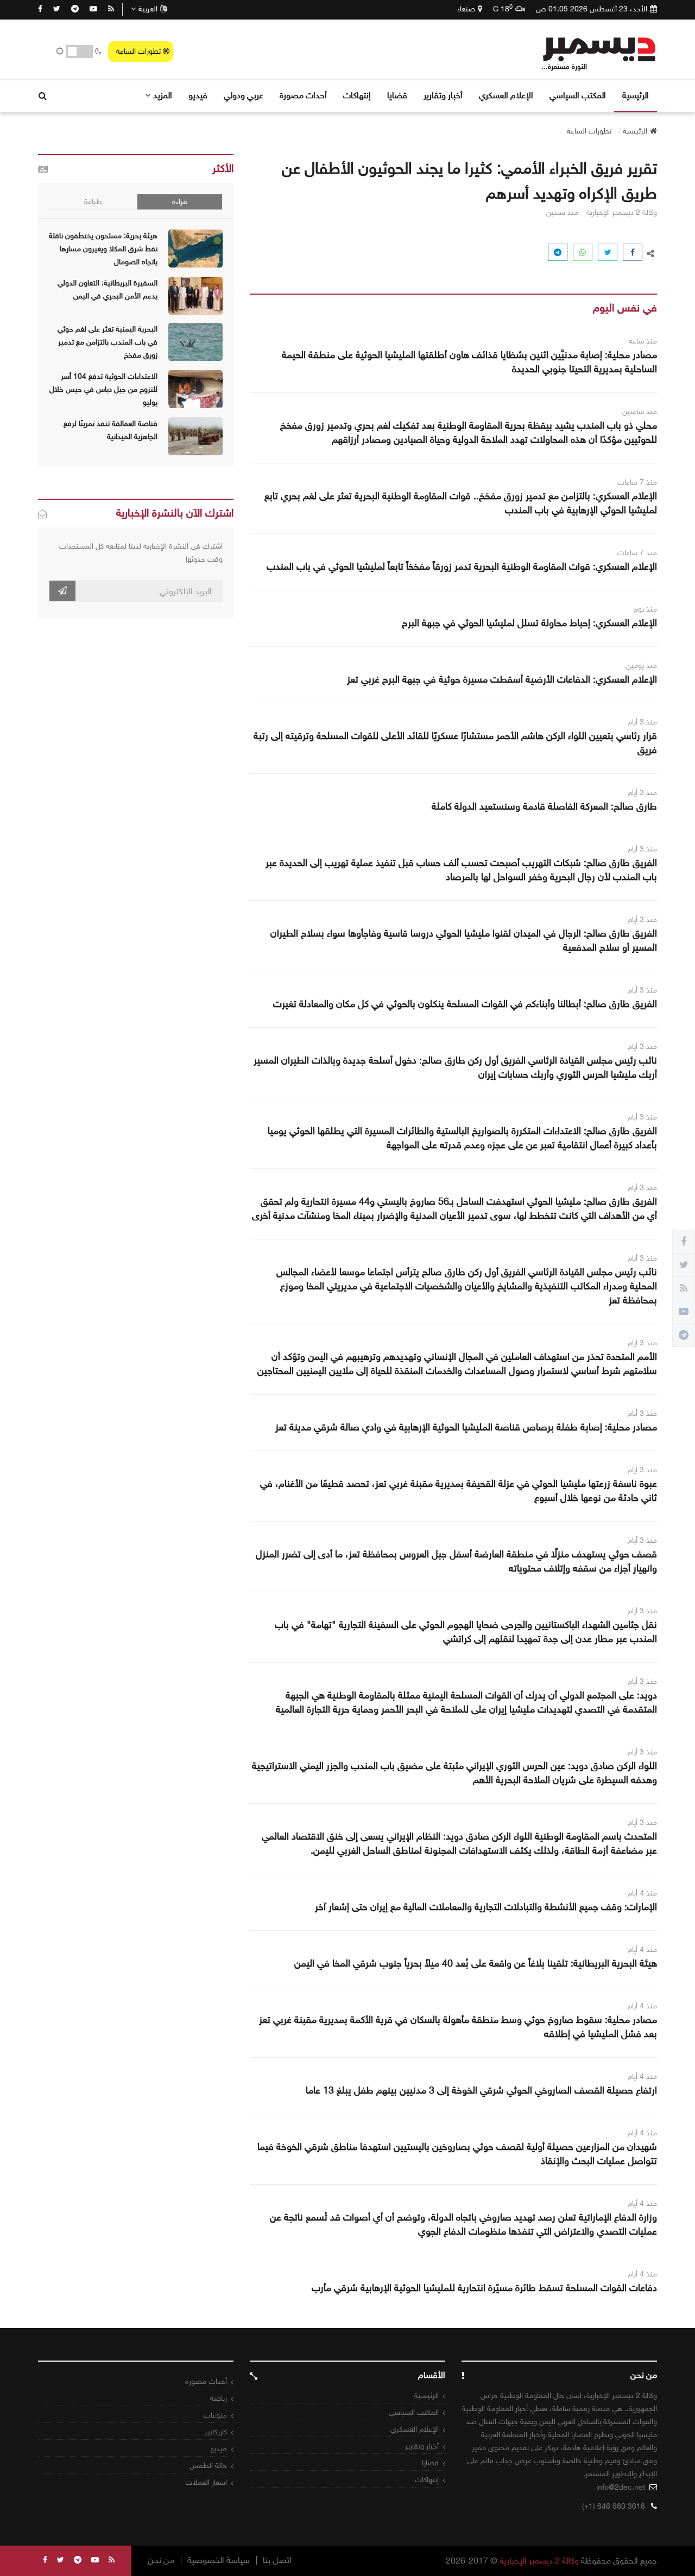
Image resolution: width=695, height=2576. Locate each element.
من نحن (161, 2560)
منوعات (215, 2415)
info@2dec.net (621, 2487)
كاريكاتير (216, 2432)
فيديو (198, 95)
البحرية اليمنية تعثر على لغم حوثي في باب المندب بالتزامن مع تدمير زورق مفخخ (108, 342)
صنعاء (466, 9)
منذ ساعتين (640, 412)
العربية (148, 9)
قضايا (397, 95)
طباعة (93, 202)
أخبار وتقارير (443, 95)
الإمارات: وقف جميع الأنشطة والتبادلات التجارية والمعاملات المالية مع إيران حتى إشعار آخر (486, 1907)
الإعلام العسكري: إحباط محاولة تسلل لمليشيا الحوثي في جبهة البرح (529, 623)
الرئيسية (636, 95)
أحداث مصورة (303, 95)
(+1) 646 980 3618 (614, 2506)
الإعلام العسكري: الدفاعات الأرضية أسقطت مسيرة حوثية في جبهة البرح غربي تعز (502, 679)
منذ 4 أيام (642, 1893)
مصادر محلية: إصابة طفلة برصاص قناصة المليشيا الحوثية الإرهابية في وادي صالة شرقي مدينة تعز (466, 1427)
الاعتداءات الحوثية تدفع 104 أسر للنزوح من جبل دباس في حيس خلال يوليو (103, 389)
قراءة (180, 202)
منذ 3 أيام (642, 722)
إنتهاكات (357, 95)
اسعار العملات (206, 2482)
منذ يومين (642, 666)
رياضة (219, 2398)
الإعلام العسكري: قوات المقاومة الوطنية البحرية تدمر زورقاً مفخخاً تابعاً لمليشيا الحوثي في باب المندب (462, 567)
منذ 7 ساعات (637, 482)
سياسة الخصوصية (219, 2560)
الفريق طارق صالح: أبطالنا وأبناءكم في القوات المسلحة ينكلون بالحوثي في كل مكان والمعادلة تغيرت (465, 1004)
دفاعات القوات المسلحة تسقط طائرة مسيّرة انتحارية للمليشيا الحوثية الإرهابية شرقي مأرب (484, 2288)
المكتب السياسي (578, 95)
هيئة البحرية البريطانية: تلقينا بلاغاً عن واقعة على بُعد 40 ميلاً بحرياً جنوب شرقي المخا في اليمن (476, 1963)
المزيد (163, 95)
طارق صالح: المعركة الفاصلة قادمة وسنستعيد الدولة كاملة (544, 806)
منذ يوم (645, 609)
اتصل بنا (277, 2560)
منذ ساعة (643, 341)
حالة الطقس (208, 2466)
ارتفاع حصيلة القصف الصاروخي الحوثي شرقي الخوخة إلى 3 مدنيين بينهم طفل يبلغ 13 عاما (481, 2090)
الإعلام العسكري (506, 95)
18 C (503, 9)
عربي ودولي (244, 95)
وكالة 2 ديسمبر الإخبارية (539, 2561)
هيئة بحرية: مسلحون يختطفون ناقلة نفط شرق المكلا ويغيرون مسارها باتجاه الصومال (103, 249)
